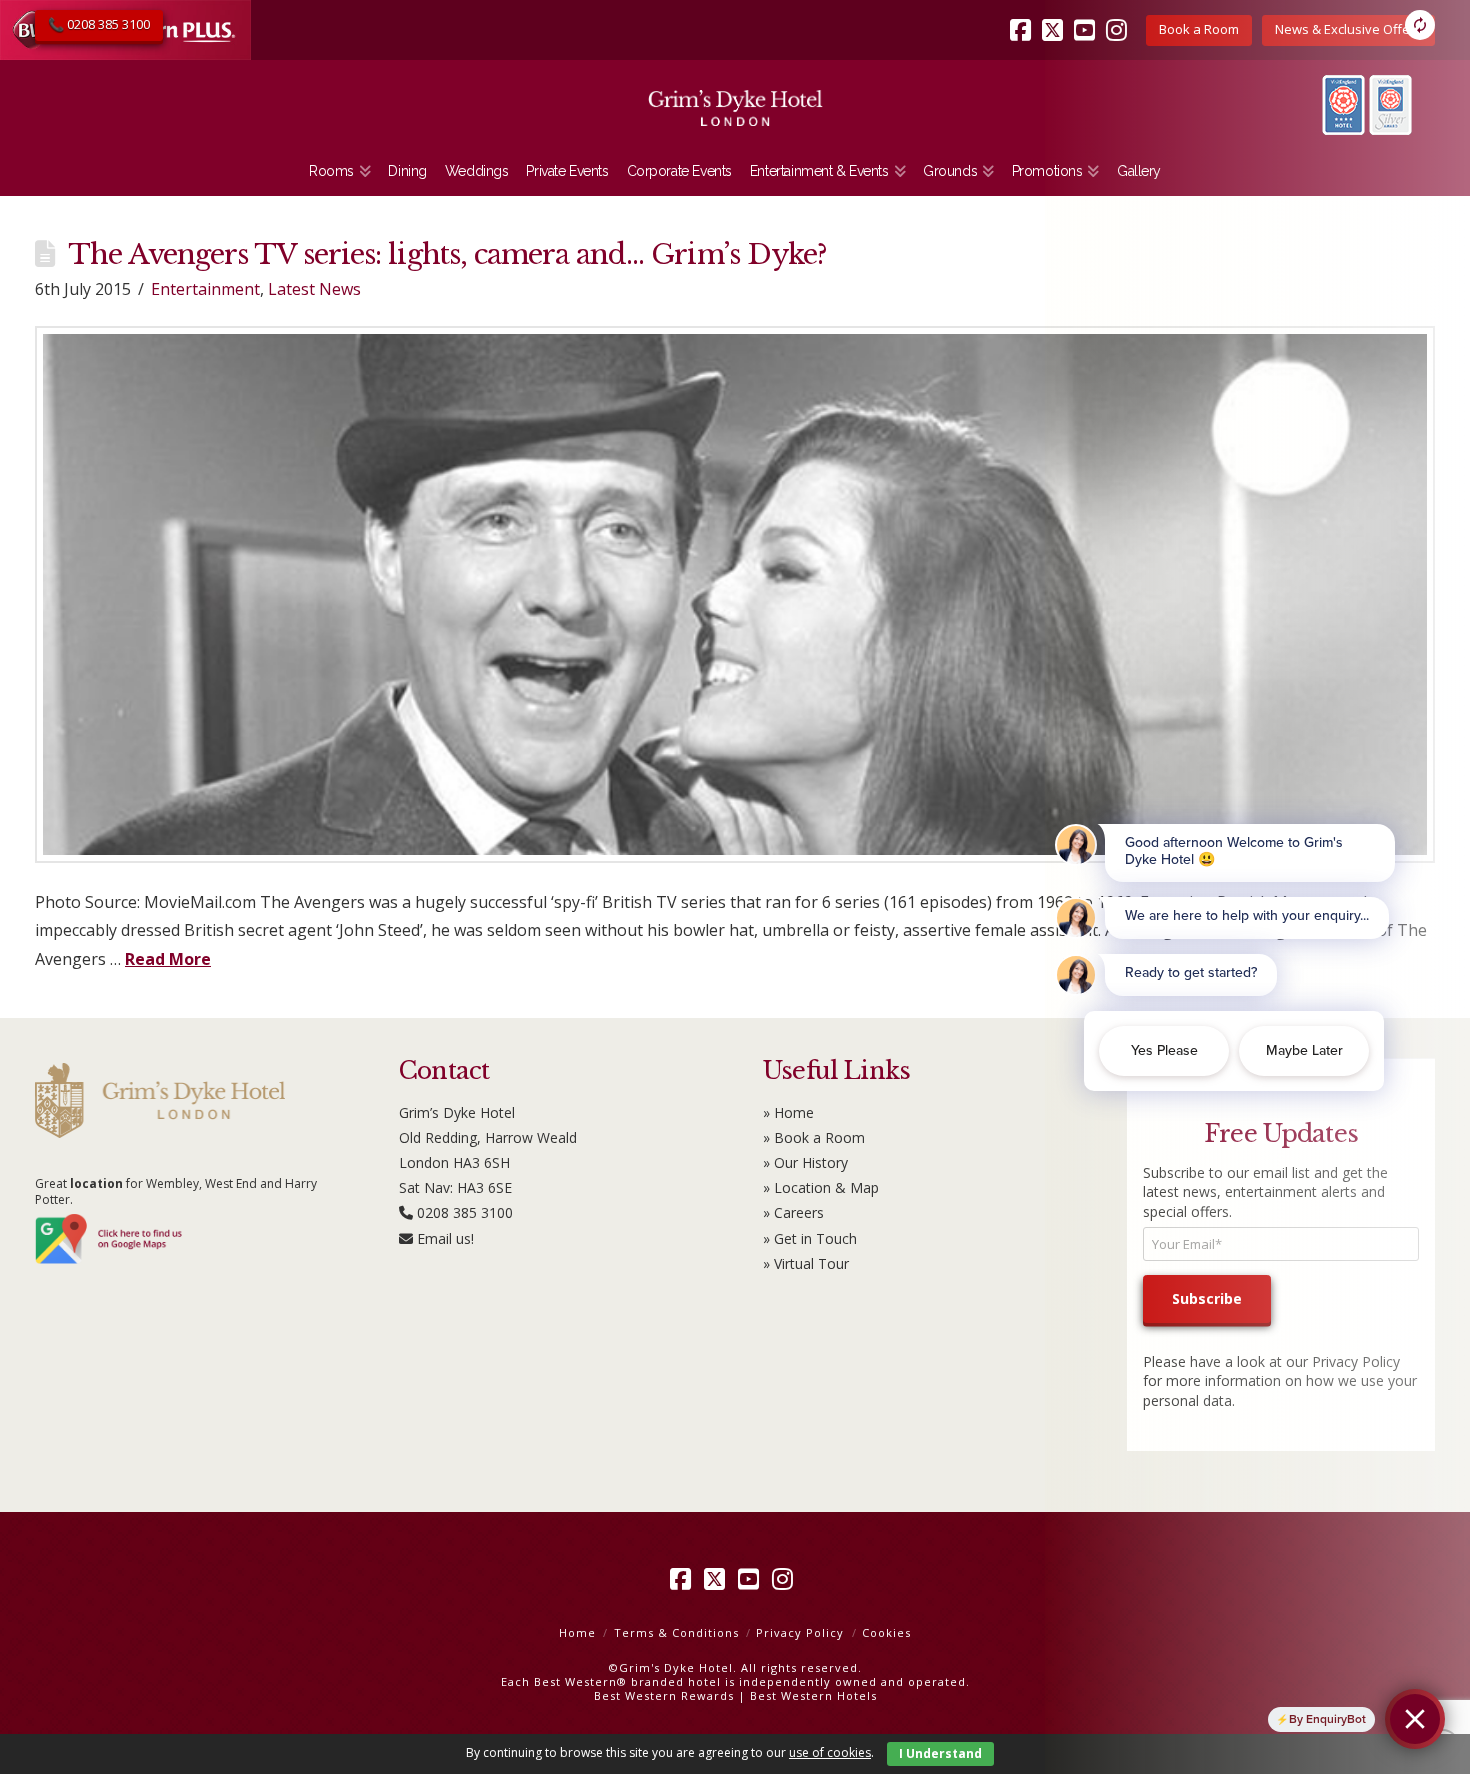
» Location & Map (821, 1187)
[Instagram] (786, 1579)
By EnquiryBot (1327, 1719)
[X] (718, 1579)
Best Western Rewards (664, 1695)
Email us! (445, 1238)
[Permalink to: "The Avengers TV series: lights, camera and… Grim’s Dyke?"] (735, 594)
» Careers (793, 1212)
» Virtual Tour (806, 1263)
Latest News (314, 289)
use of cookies (830, 1752)
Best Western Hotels (813, 1695)
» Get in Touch (810, 1238)
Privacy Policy (800, 1632)
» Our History (805, 1162)
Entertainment (205, 289)
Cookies (886, 1632)
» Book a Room (814, 1137)
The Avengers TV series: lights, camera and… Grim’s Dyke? (447, 254)
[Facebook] (1024, 16)
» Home (788, 1112)
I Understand (940, 1753)
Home (577, 1632)
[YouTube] (752, 1579)
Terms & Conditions (676, 1632)
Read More (168, 959)
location (96, 1183)
